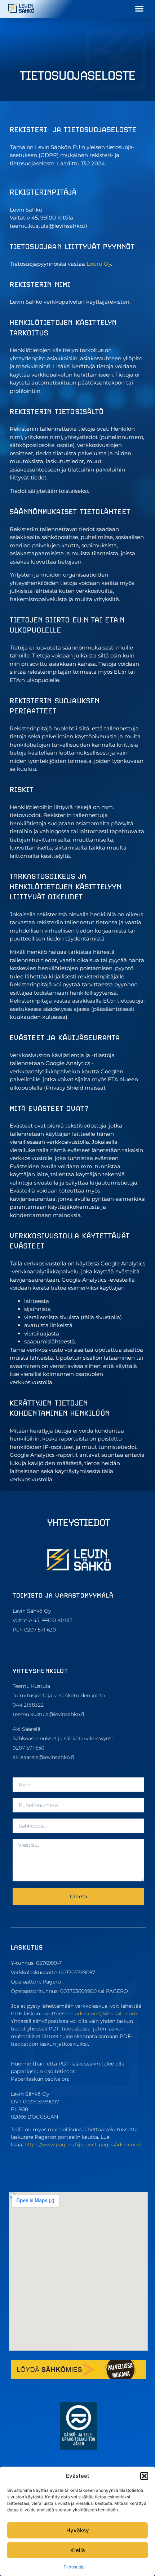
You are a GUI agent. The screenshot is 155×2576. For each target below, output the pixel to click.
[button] (144, 2476)
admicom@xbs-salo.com (106, 2014)
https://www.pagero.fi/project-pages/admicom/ (83, 2145)
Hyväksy (78, 2530)
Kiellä (78, 2550)
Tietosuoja (74, 2567)
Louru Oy (99, 264)
